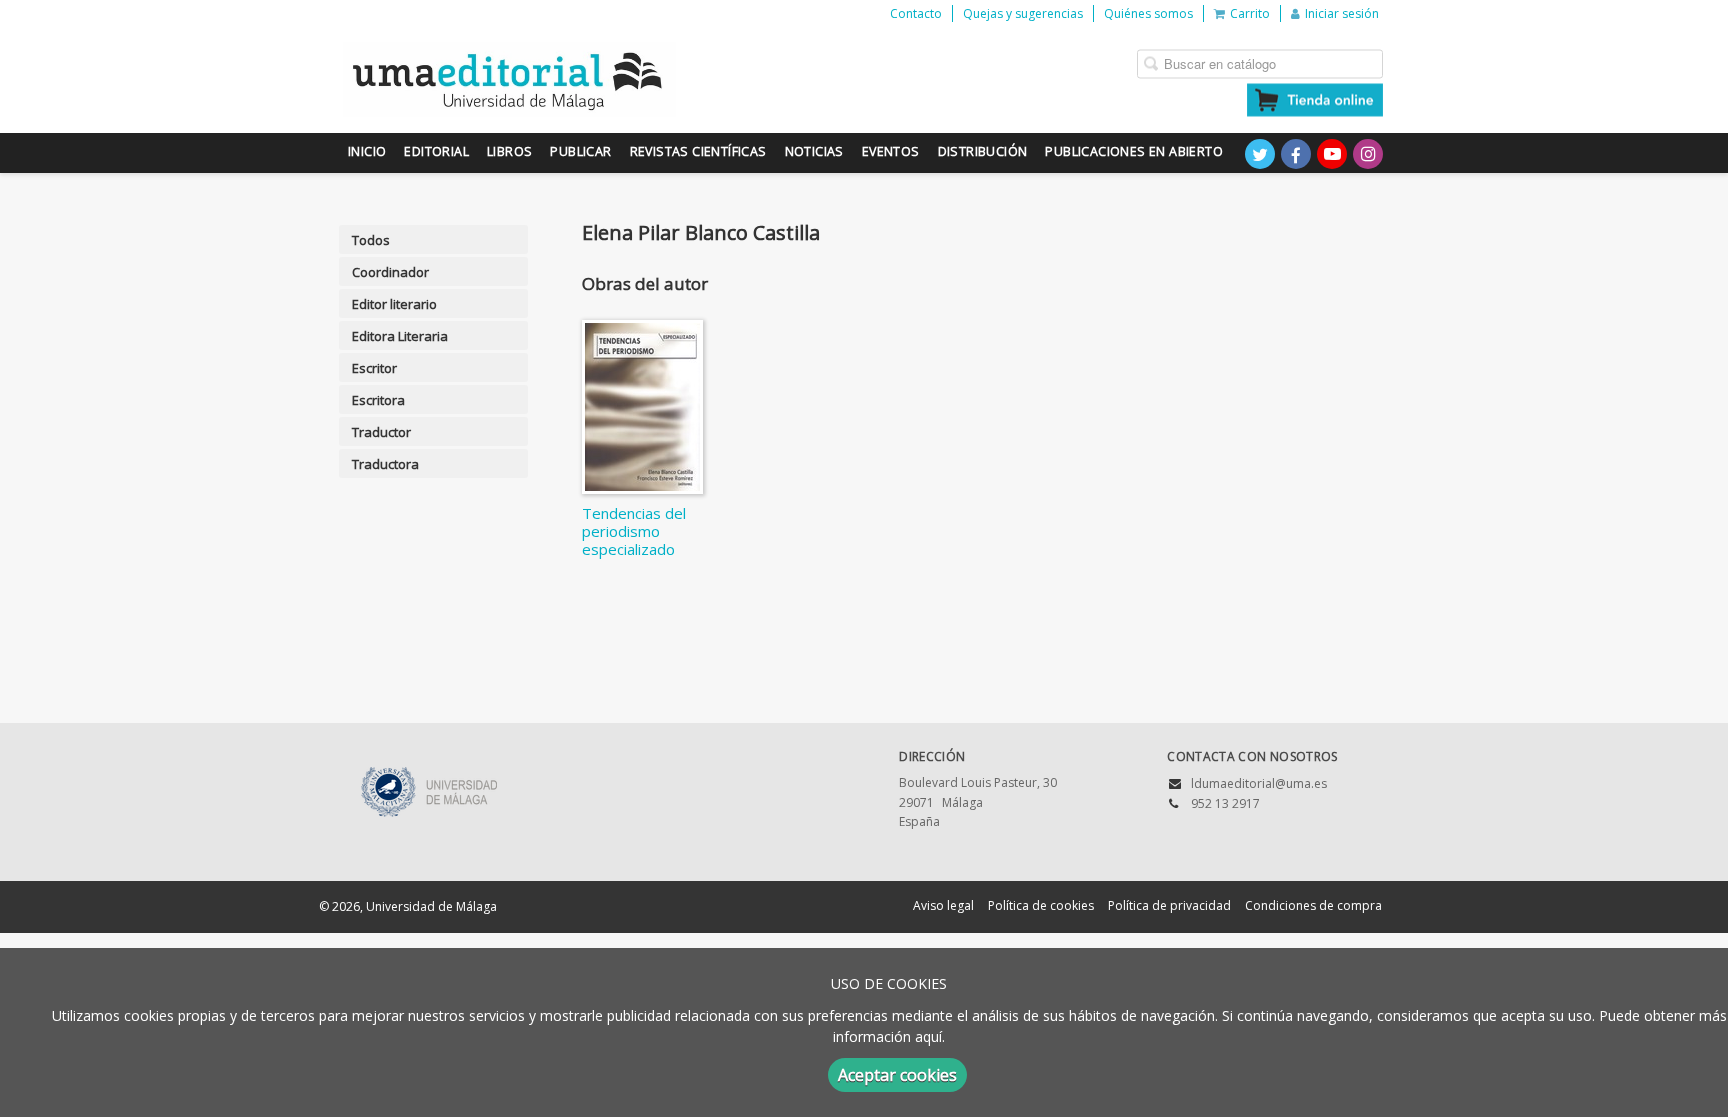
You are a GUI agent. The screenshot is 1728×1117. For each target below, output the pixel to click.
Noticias (814, 151)
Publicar (580, 151)
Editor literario (394, 304)
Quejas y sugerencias (1023, 13)
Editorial (436, 151)
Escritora (378, 400)
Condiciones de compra (1313, 905)
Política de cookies (1041, 905)
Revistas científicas (698, 151)
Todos (371, 240)
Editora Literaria (400, 336)
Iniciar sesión (1342, 13)
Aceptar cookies (897, 1075)
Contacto (916, 13)
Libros (509, 151)
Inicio (367, 151)
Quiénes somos (1148, 13)
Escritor (374, 368)
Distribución (983, 151)
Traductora (385, 464)
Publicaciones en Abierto (1134, 151)
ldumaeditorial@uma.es (1259, 783)
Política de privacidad (1169, 905)
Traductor (381, 432)
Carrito (1250, 13)
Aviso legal (943, 905)
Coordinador (390, 272)
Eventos (891, 151)
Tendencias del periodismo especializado (634, 531)
